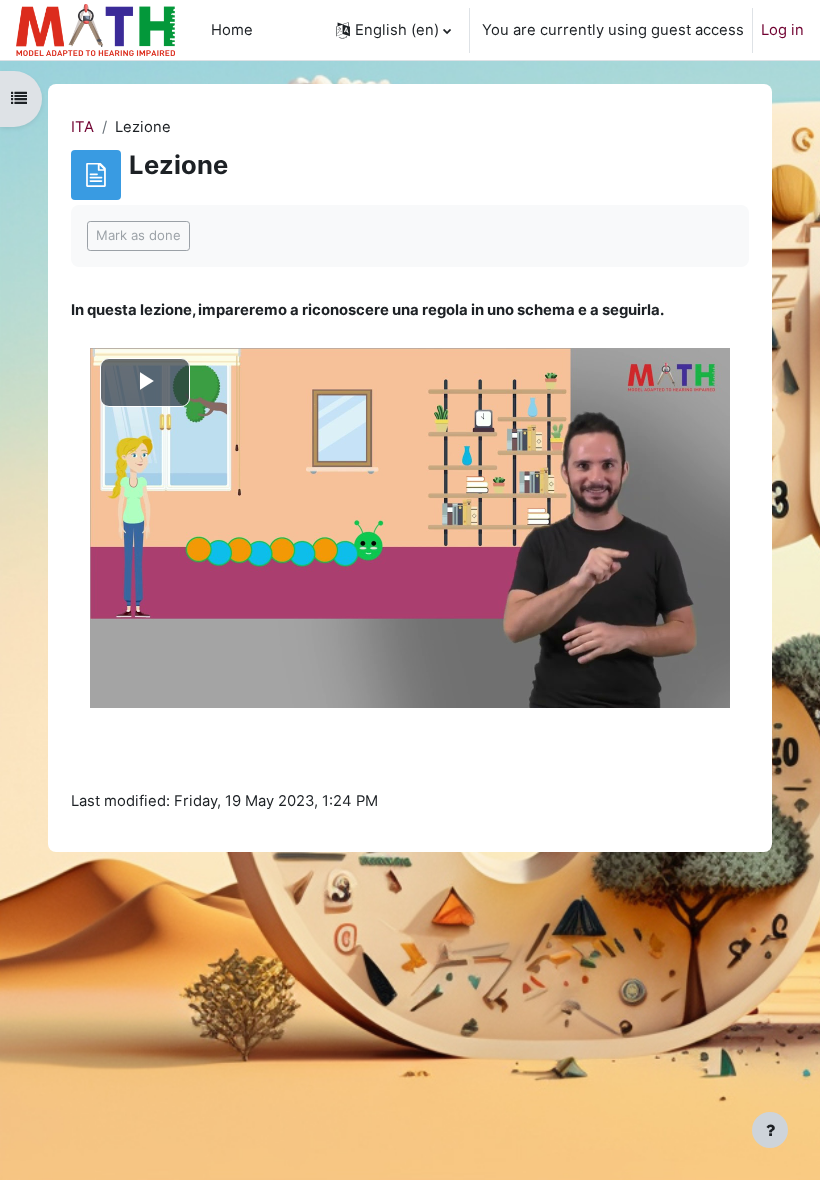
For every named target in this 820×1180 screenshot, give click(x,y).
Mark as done (138, 235)
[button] (393, 30)
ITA (82, 127)
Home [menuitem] (232, 30)
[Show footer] (770, 1130)
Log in (782, 30)
